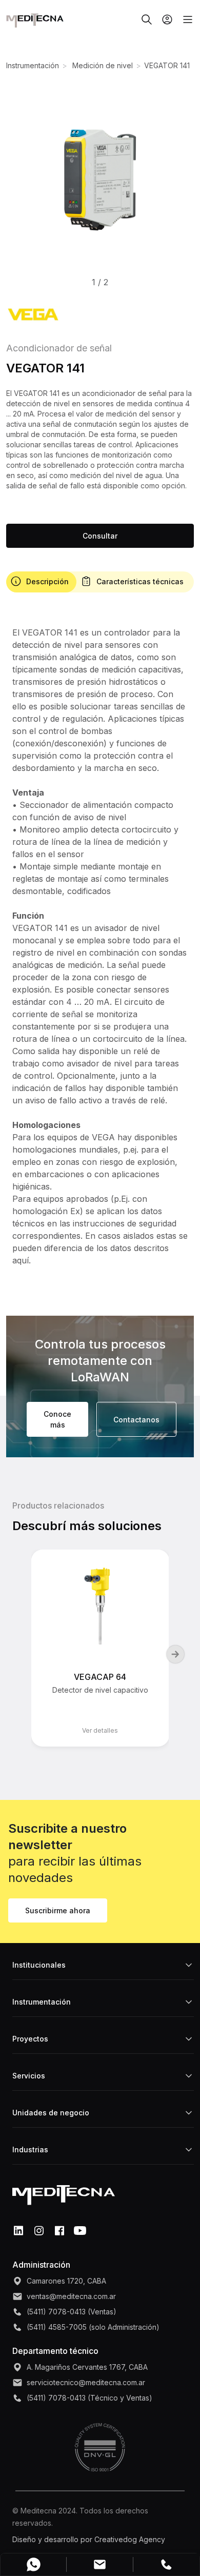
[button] (100, 180)
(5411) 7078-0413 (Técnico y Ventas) (89, 2398)
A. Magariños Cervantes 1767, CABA (87, 2367)
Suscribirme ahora (58, 1910)
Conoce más (57, 1419)
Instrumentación (33, 65)
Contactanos (136, 1420)
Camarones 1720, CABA (66, 2281)
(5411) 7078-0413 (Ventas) (72, 2312)
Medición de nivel (102, 65)
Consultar (100, 536)
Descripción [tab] (47, 581)
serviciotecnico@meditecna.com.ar (86, 2382)
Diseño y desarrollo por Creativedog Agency (89, 2539)
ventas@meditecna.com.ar (71, 2296)
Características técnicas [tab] (140, 581)
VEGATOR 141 (167, 65)
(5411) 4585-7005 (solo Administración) (93, 2327)
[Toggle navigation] (184, 19)
